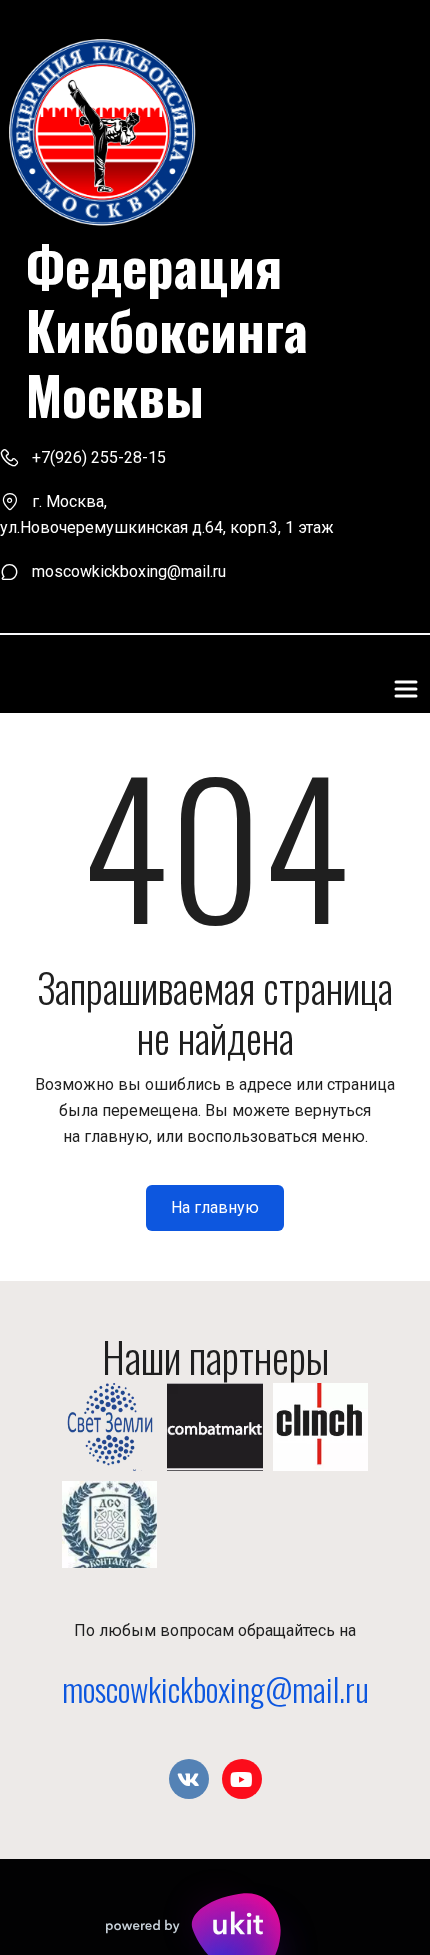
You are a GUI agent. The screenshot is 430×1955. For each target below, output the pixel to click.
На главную (215, 1207)
